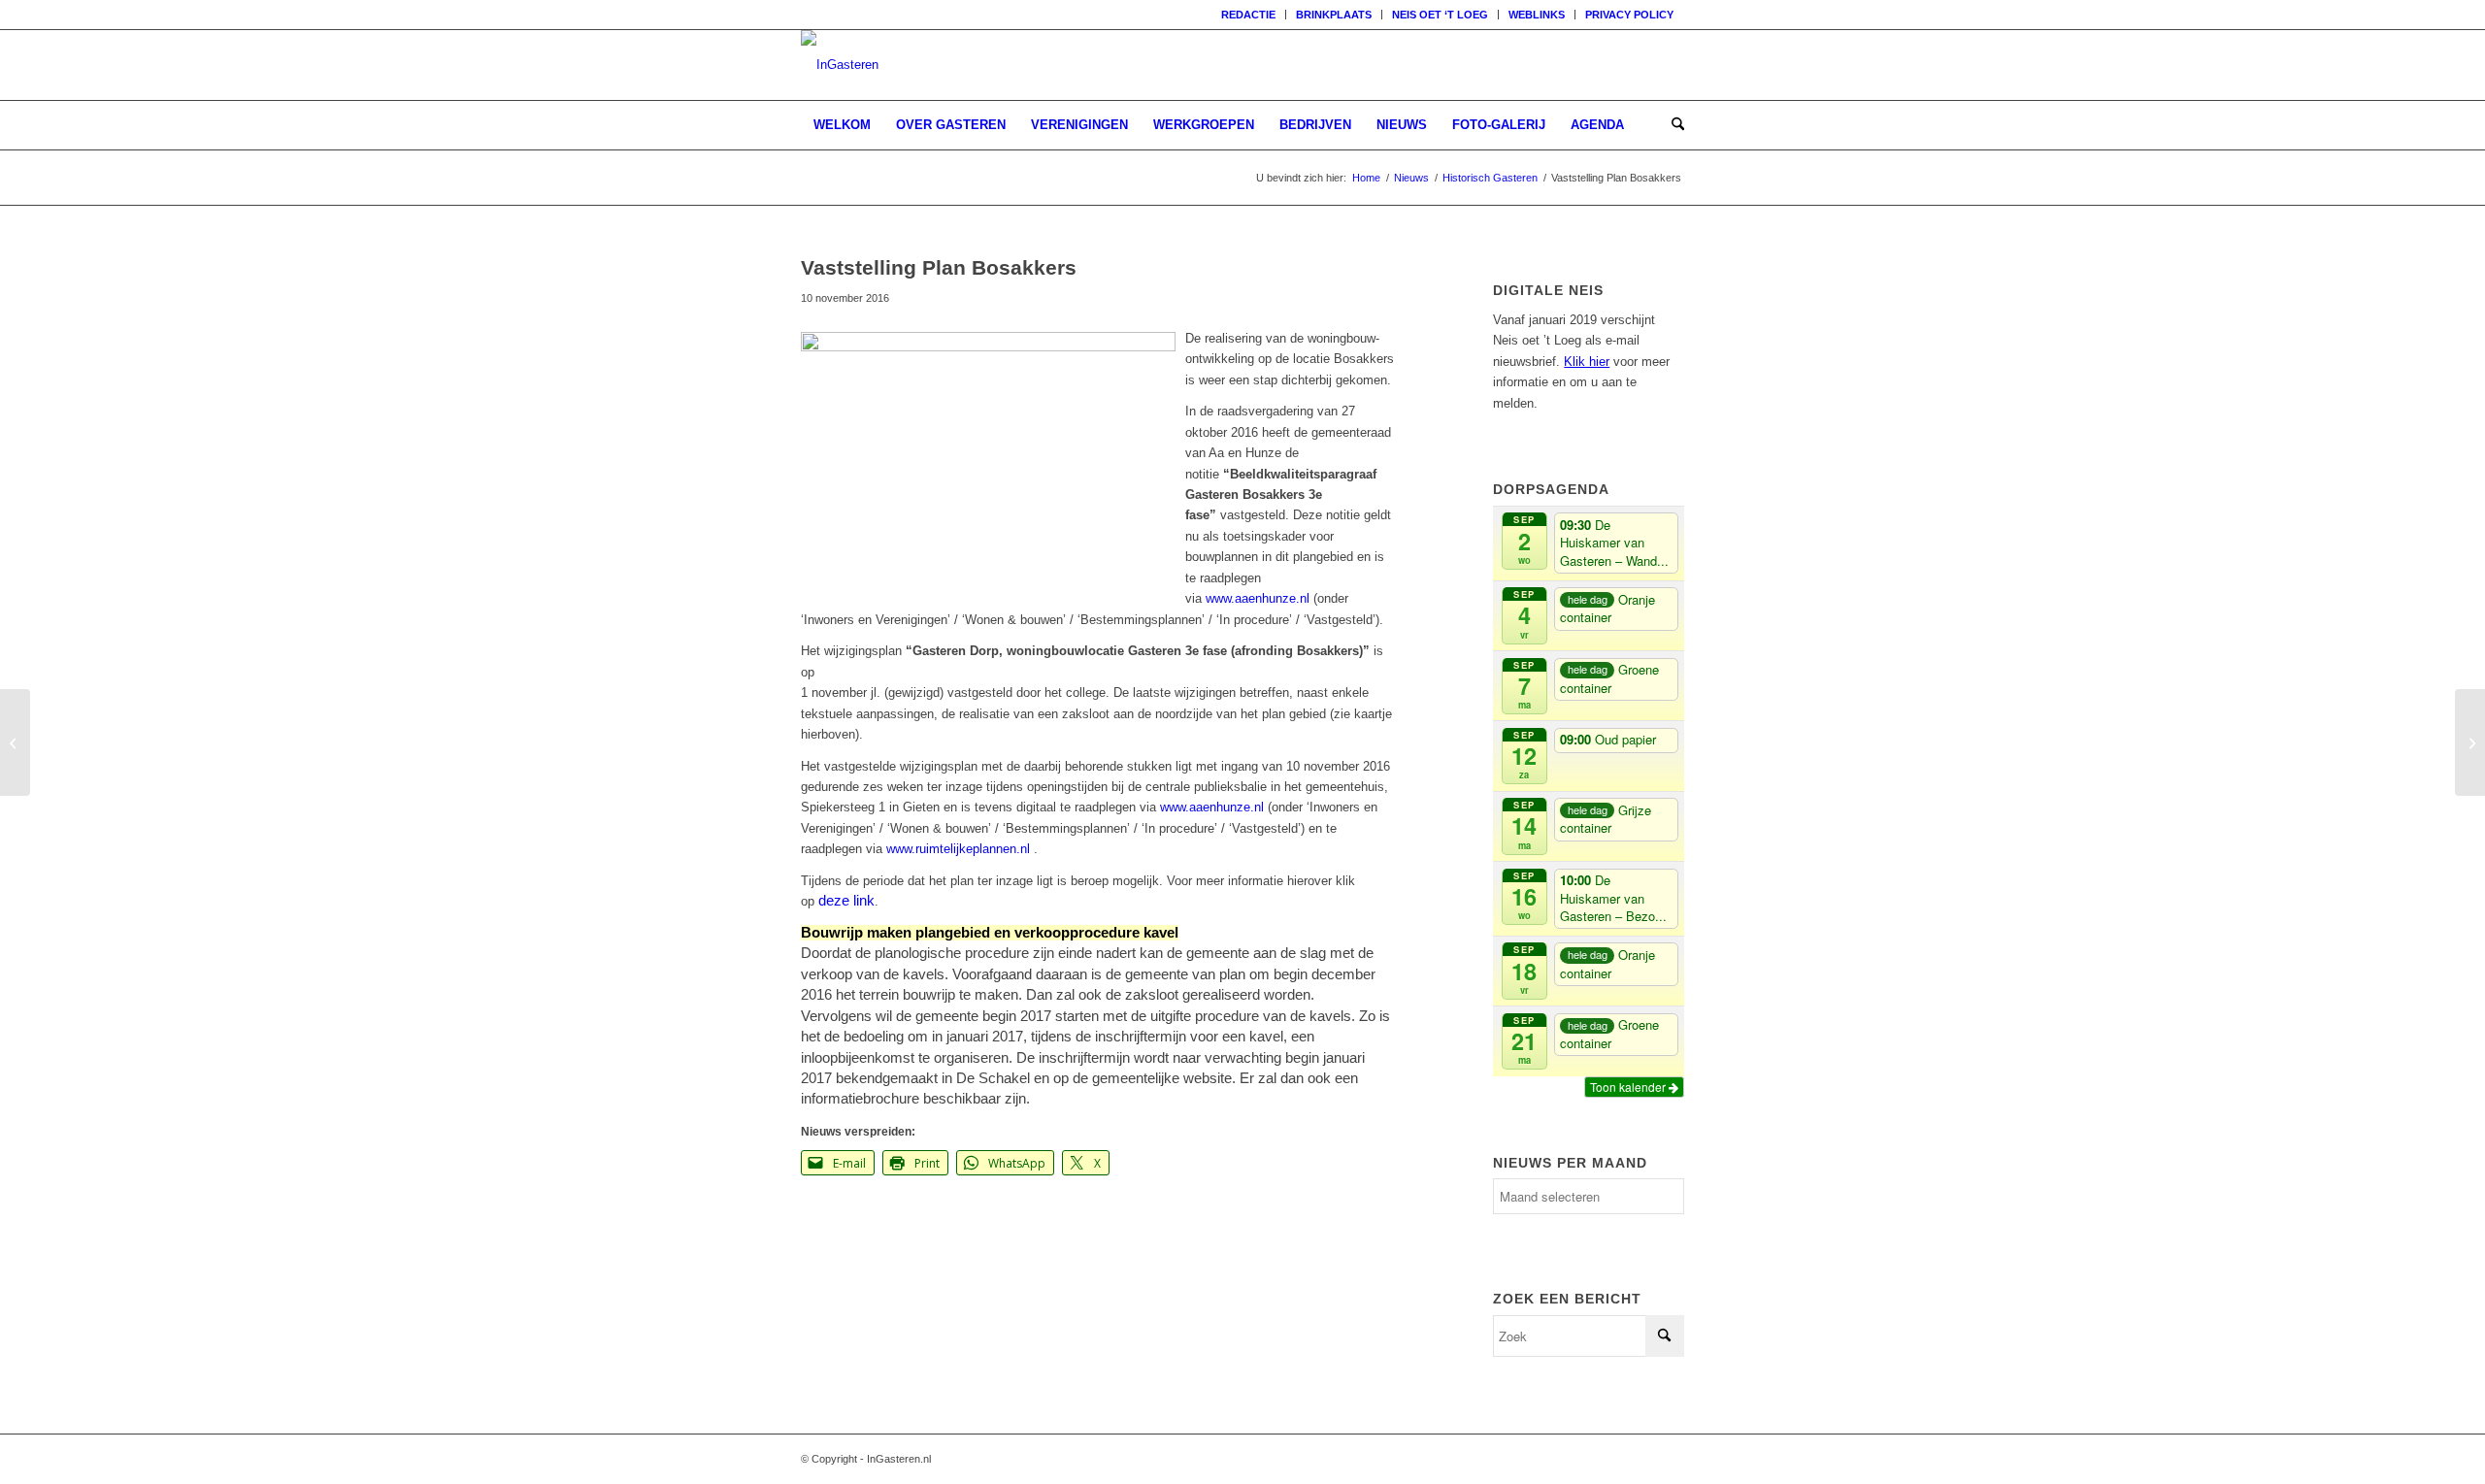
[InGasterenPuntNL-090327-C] (840, 65)
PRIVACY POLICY (1629, 15)
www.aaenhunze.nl (1258, 598)
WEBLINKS (1537, 15)
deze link (846, 901)
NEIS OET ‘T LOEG (1440, 15)
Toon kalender (1629, 1087)
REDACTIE (1248, 15)
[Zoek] (1672, 125)
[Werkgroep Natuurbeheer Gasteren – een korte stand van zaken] (2470, 742)
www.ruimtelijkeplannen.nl (958, 849)
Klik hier (1587, 362)
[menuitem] (1249, 15)
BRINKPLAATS (1334, 15)
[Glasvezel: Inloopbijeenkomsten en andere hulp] (15, 742)
